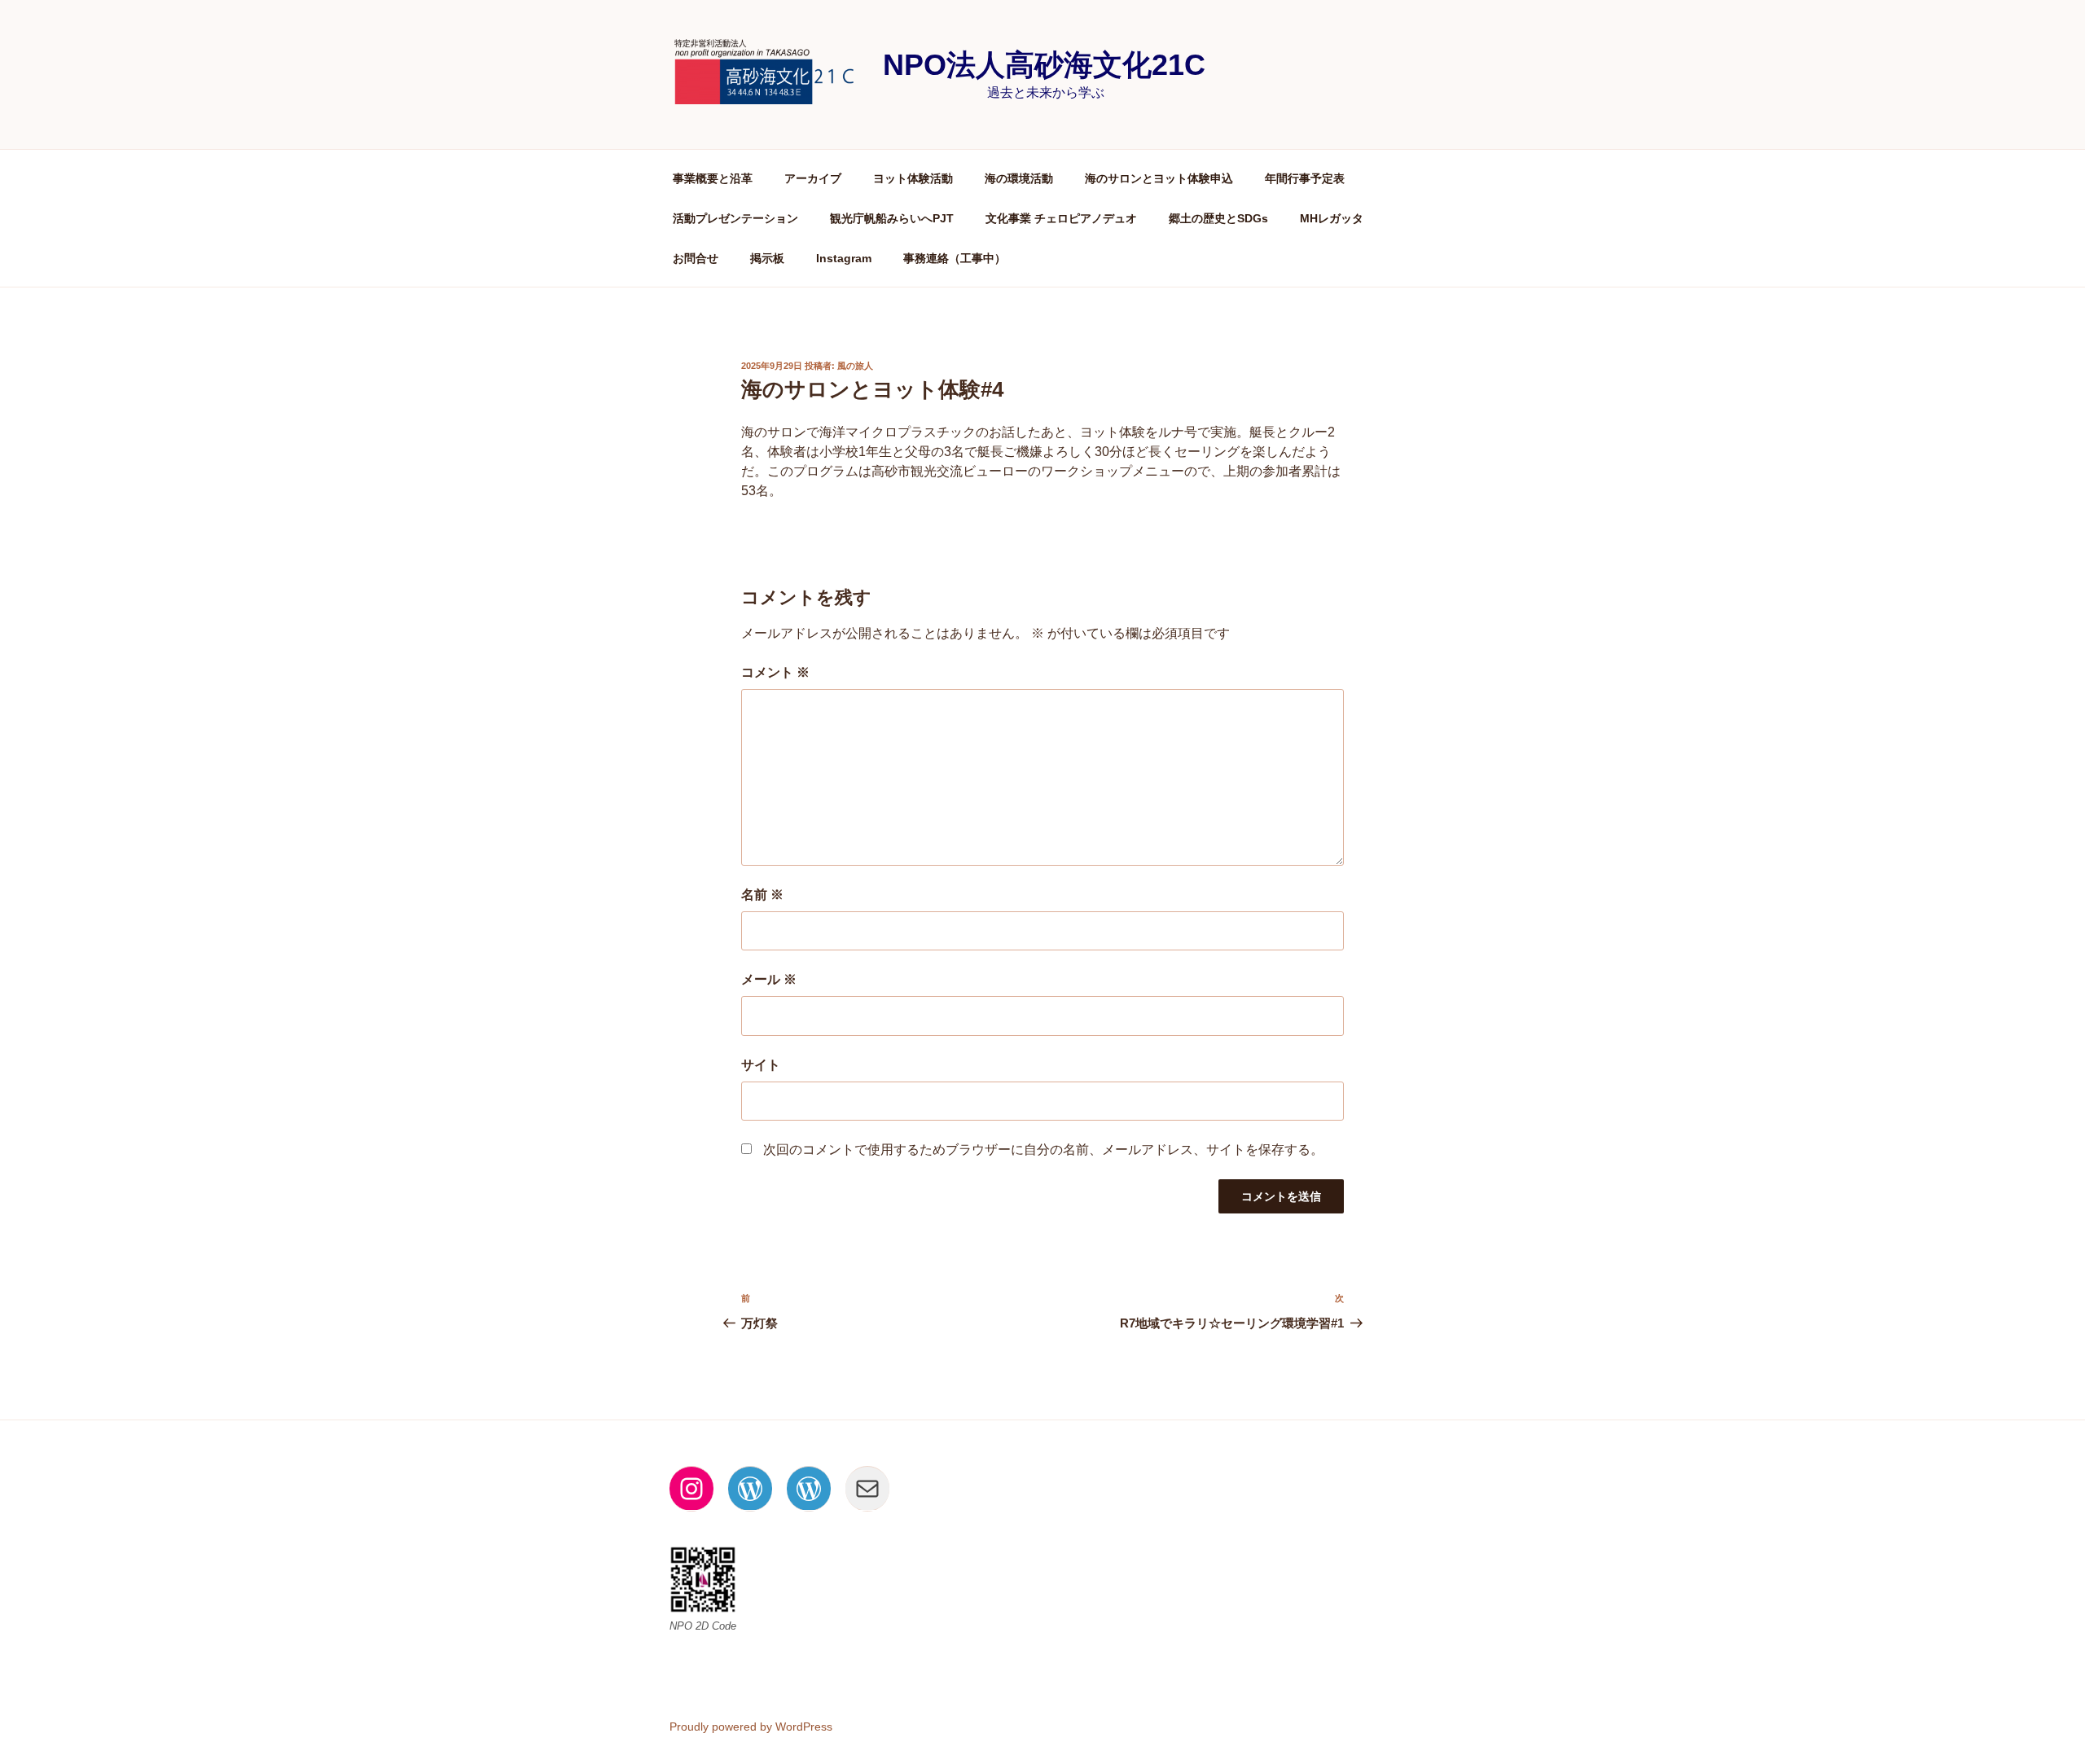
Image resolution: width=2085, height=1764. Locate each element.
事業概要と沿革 (713, 178)
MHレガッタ (1332, 218)
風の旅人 (855, 366)
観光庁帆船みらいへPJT (892, 218)
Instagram (844, 258)
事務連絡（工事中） (955, 258)
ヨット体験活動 (913, 178)
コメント (775, 672)
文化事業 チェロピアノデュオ (1061, 218)
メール (769, 979)
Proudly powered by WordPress (751, 1727)
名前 (762, 895)
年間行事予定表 (1305, 178)
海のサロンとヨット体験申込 (1159, 178)
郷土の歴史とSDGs (1218, 218)
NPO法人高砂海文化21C (1044, 65)
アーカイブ (813, 178)
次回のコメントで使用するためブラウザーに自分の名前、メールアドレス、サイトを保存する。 (1043, 1150)
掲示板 (767, 258)
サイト (761, 1065)
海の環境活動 (1019, 178)
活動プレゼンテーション (735, 218)
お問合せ (696, 258)
